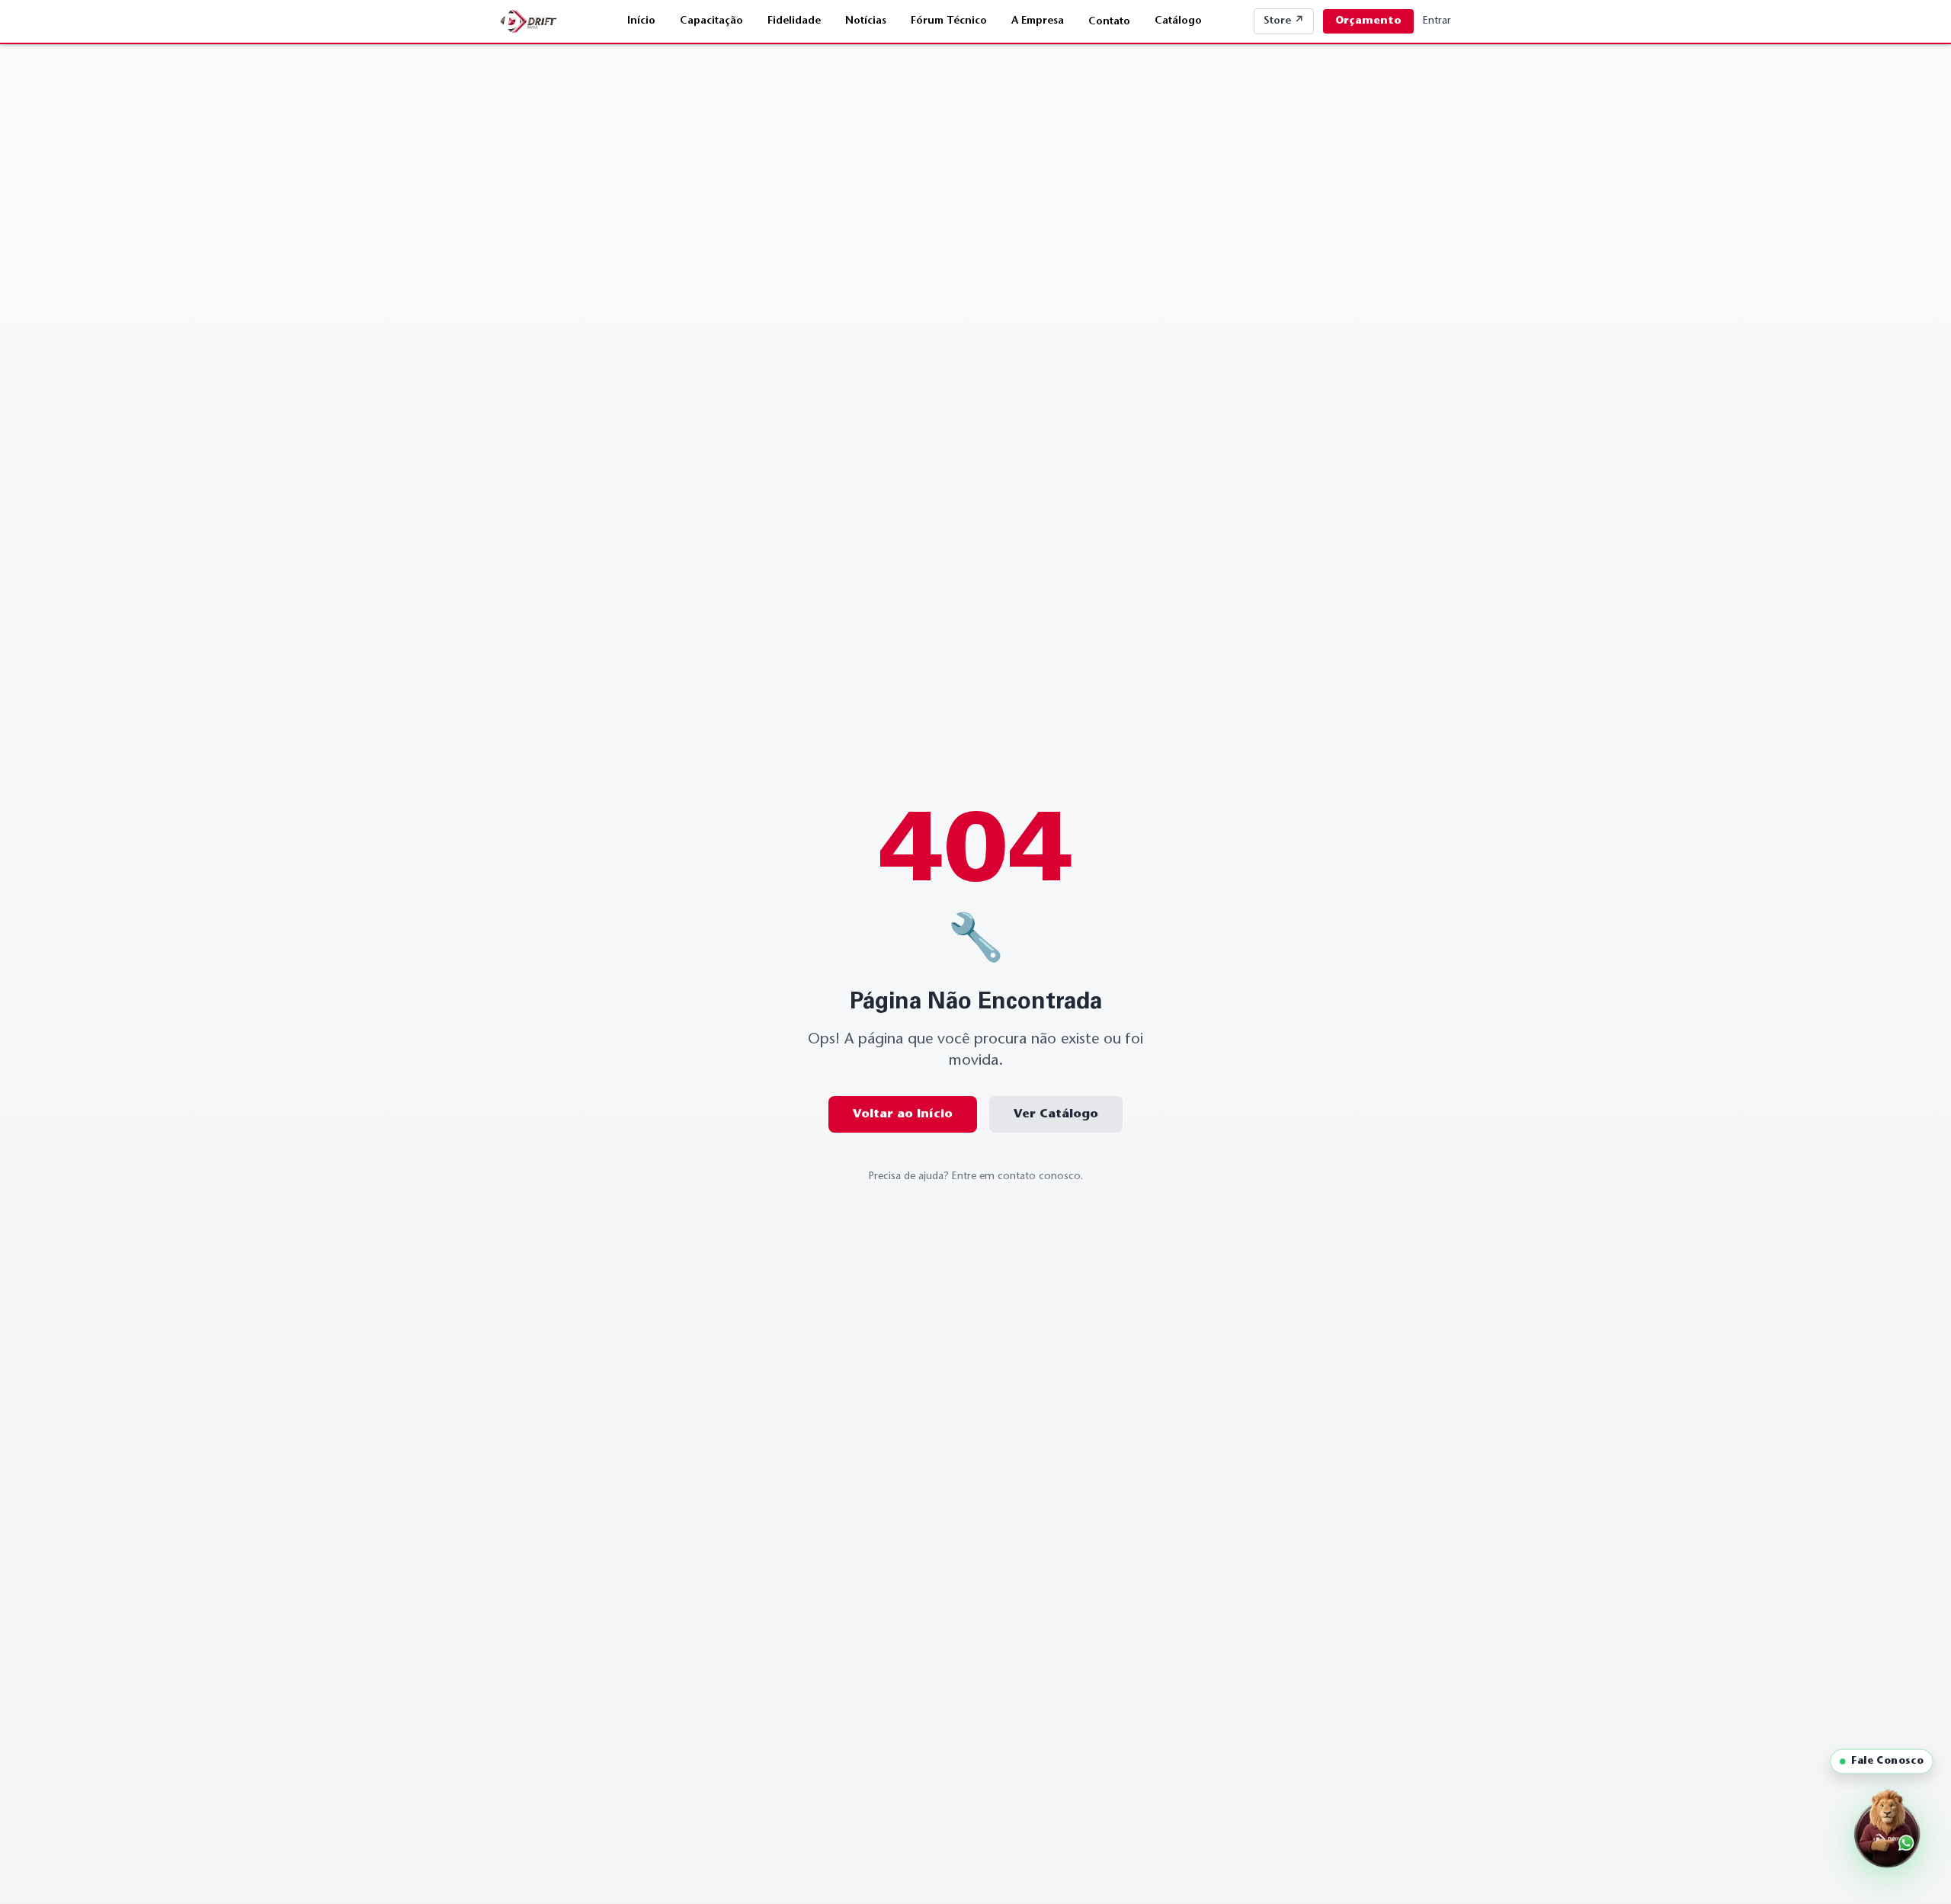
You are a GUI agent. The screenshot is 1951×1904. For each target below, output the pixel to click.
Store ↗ (1284, 21)
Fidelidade (794, 21)
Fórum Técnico (949, 21)
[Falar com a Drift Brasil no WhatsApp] (1887, 1834)
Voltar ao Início (903, 1114)
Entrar (1437, 21)
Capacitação (711, 21)
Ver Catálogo (1056, 1114)
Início (641, 21)
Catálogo (1178, 21)
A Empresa (1038, 21)
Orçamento (1368, 21)
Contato (1109, 22)
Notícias (866, 21)
